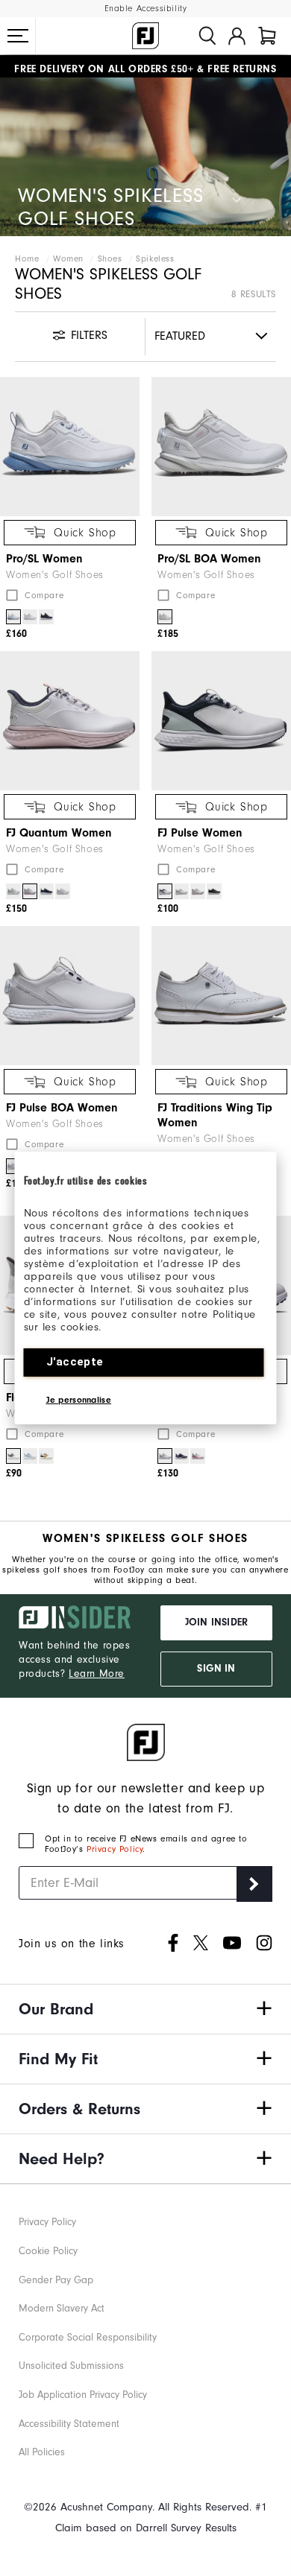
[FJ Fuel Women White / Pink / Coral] (198, 1456)
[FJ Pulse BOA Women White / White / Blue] (13, 1166)
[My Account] (237, 36)
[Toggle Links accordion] (145, 2009)
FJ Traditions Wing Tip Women (215, 1115)
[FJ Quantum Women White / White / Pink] (30, 891)
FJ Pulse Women (200, 833)
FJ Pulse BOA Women (62, 1108)
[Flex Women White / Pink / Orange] (46, 1456)
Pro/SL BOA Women (209, 559)
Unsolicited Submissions (71, 2366)
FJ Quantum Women (59, 833)
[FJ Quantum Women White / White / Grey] (63, 891)
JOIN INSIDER (216, 1622)
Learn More (97, 1674)
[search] (207, 36)
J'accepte (75, 1362)
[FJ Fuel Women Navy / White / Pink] (181, 1456)
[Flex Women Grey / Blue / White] (30, 1456)
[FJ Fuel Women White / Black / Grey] (165, 1456)
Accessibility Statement (69, 2424)
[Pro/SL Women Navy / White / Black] (46, 617)
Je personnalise (79, 1400)
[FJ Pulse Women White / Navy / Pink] (198, 891)
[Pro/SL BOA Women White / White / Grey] (165, 617)
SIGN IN (216, 1669)
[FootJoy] (145, 36)
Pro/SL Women (44, 559)
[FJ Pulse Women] (221, 721)
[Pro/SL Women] (70, 447)
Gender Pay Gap (56, 2280)
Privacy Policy (115, 1849)
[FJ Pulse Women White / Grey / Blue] (181, 891)
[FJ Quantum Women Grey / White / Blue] (13, 891)
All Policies (42, 2452)
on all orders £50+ (104, 66)
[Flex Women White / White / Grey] (13, 1456)
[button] (18, 36)
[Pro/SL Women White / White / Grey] (30, 617)
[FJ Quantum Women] (70, 721)
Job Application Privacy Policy (83, 2395)
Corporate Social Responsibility (88, 2337)
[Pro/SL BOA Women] (221, 447)
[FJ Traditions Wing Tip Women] (221, 996)
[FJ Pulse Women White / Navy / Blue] (165, 891)
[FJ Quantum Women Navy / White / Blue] (46, 891)
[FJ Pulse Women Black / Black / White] (214, 891)
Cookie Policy (48, 2251)
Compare (44, 595)
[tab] (267, 36)
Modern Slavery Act (62, 2308)
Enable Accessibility (146, 9)
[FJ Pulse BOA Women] (70, 996)
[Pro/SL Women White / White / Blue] (13, 617)
